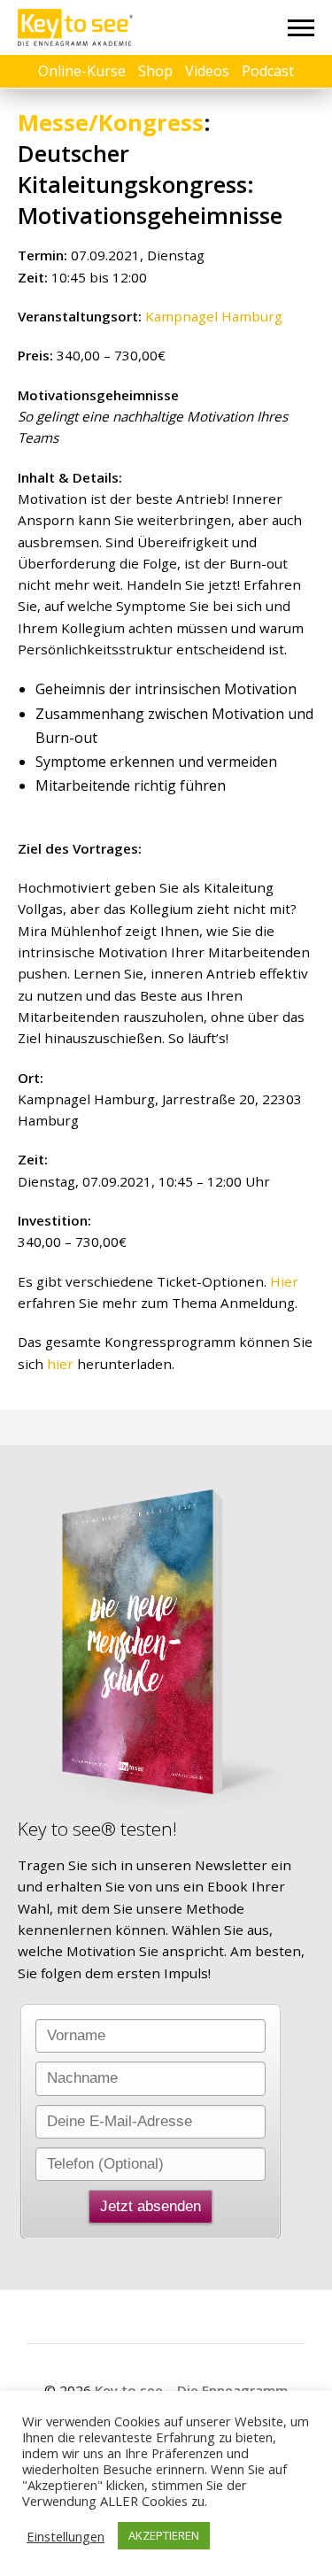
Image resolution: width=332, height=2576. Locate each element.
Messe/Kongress (111, 123)
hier (60, 1364)
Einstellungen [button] (66, 2536)
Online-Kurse (82, 71)
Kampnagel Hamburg (214, 316)
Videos (207, 71)
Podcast (268, 71)
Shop (155, 71)
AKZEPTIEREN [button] (164, 2535)
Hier (284, 1281)
